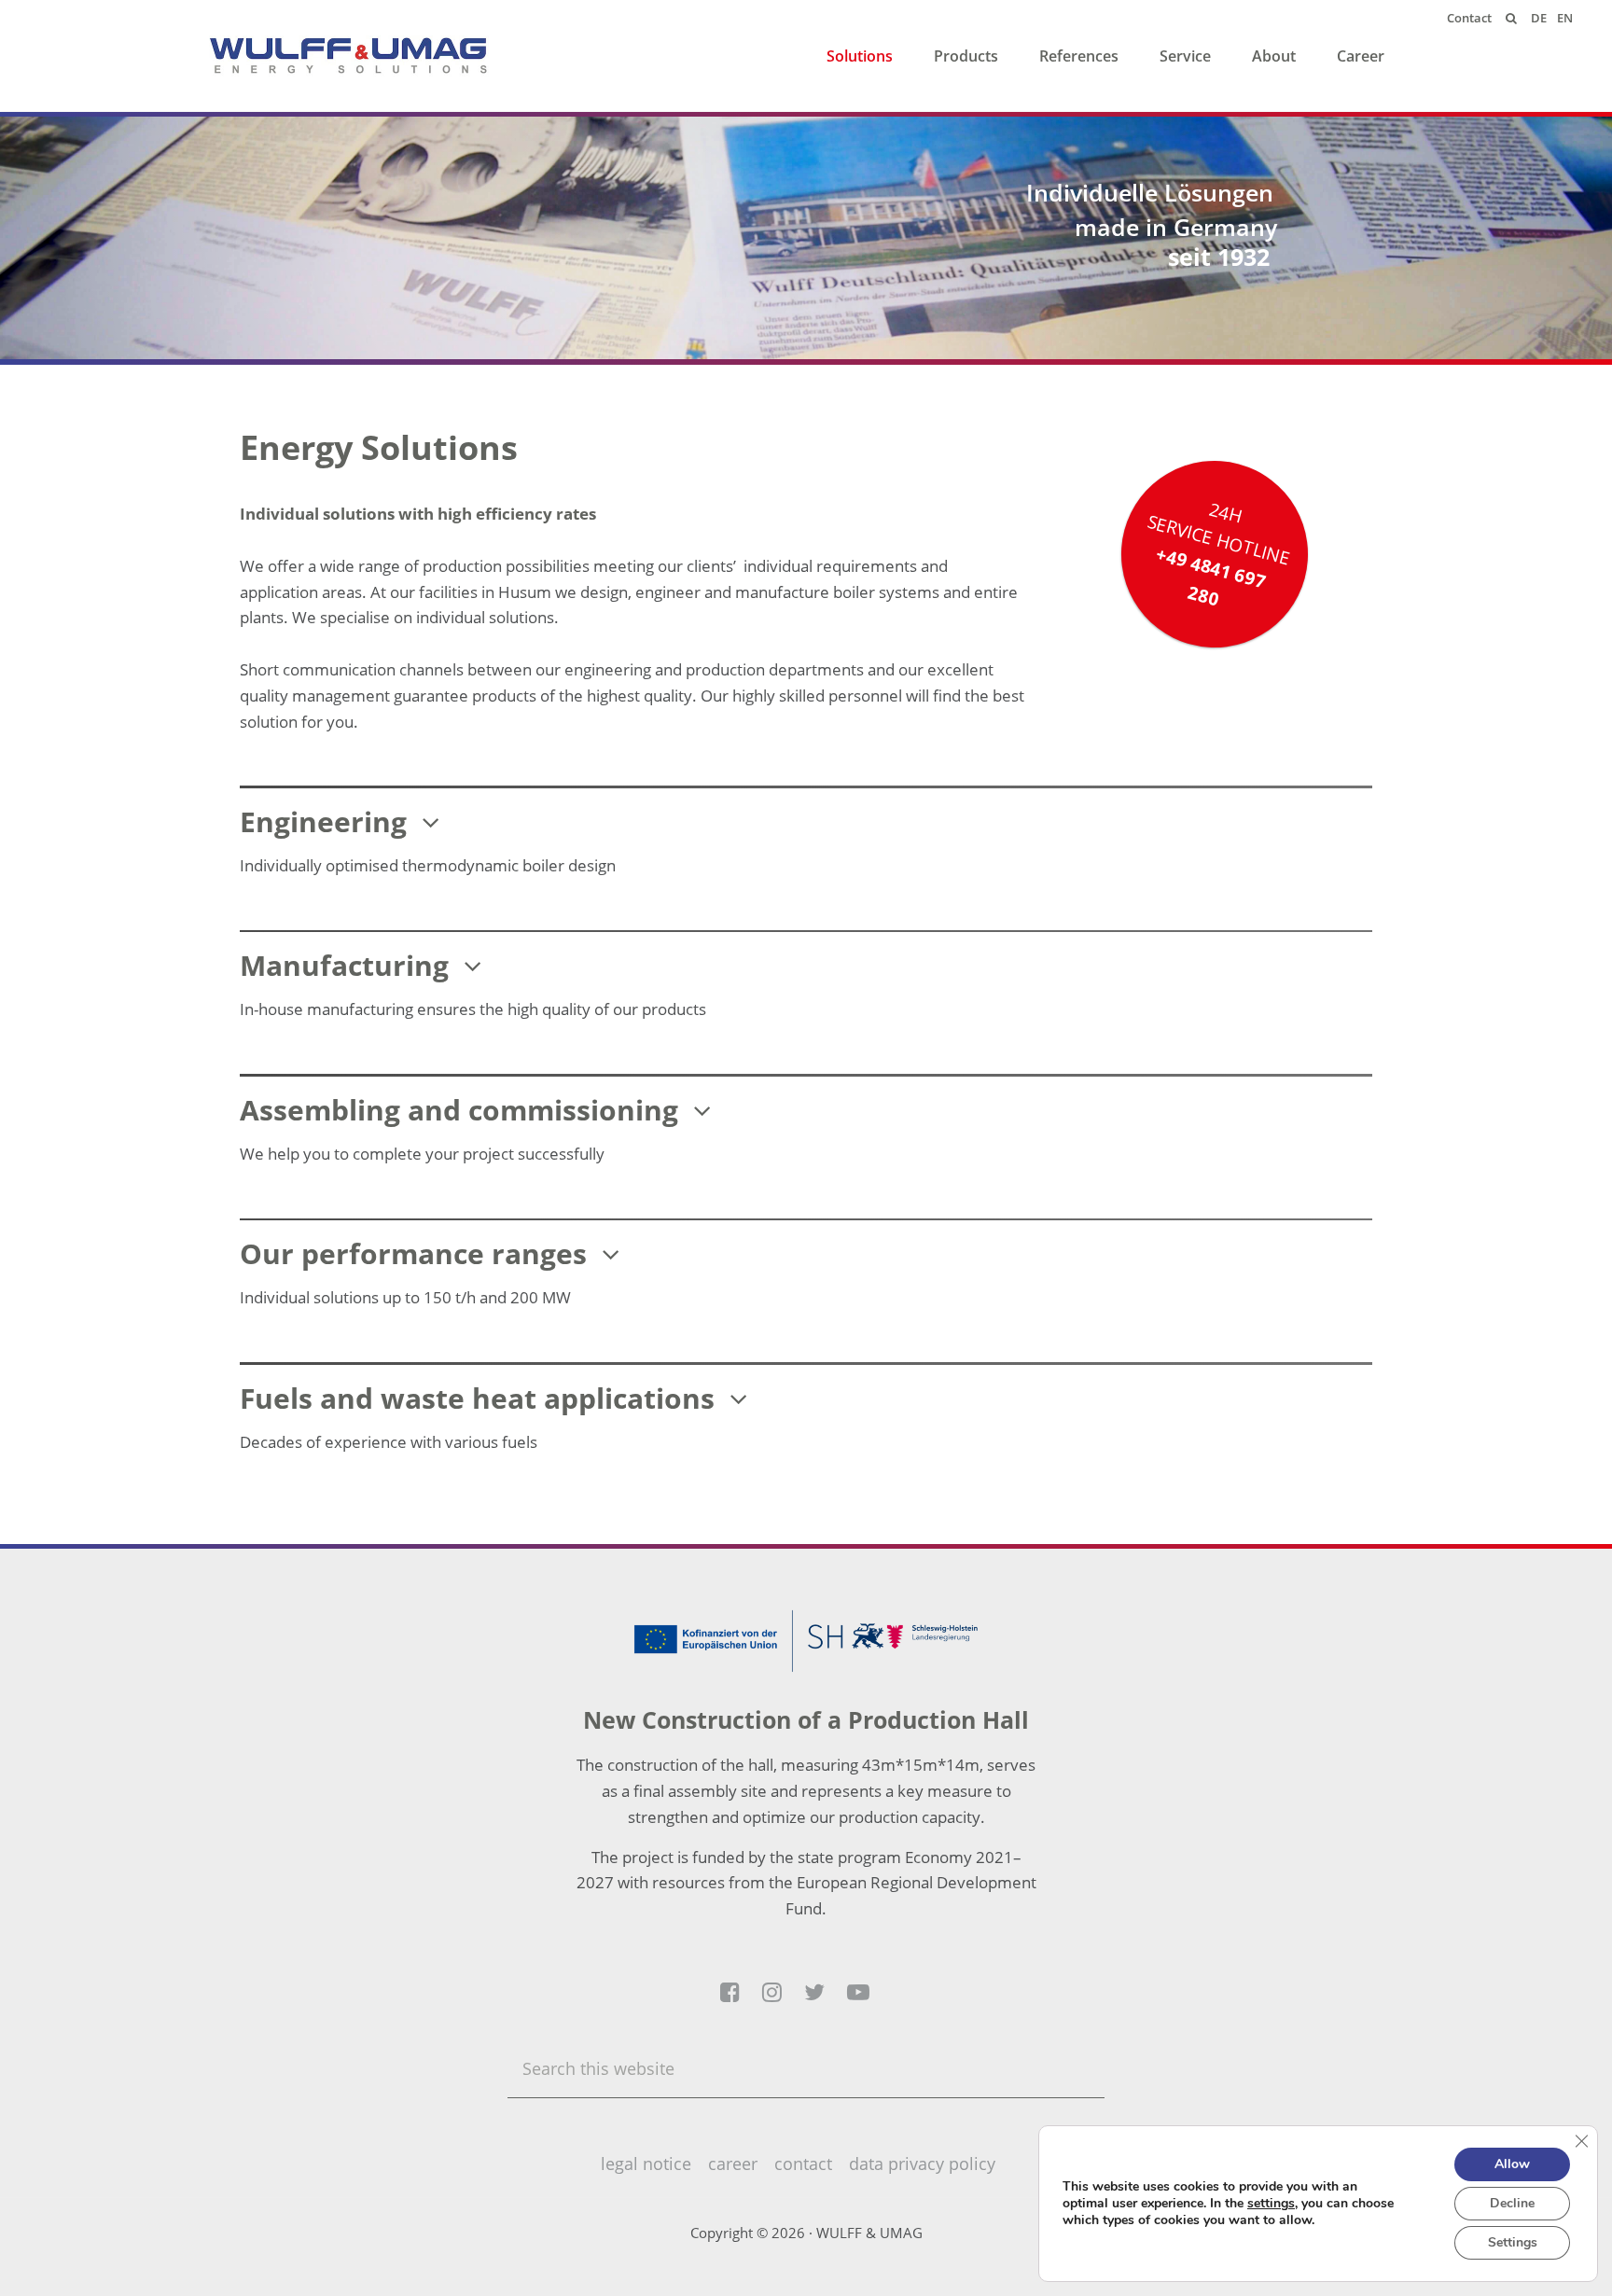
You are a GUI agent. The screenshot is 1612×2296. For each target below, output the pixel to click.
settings (1271, 2204)
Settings (1513, 2242)
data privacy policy (922, 2164)
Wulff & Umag (349, 56)
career (733, 2164)
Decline (1512, 2203)
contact (803, 2164)
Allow (1512, 2164)
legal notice (646, 2164)
